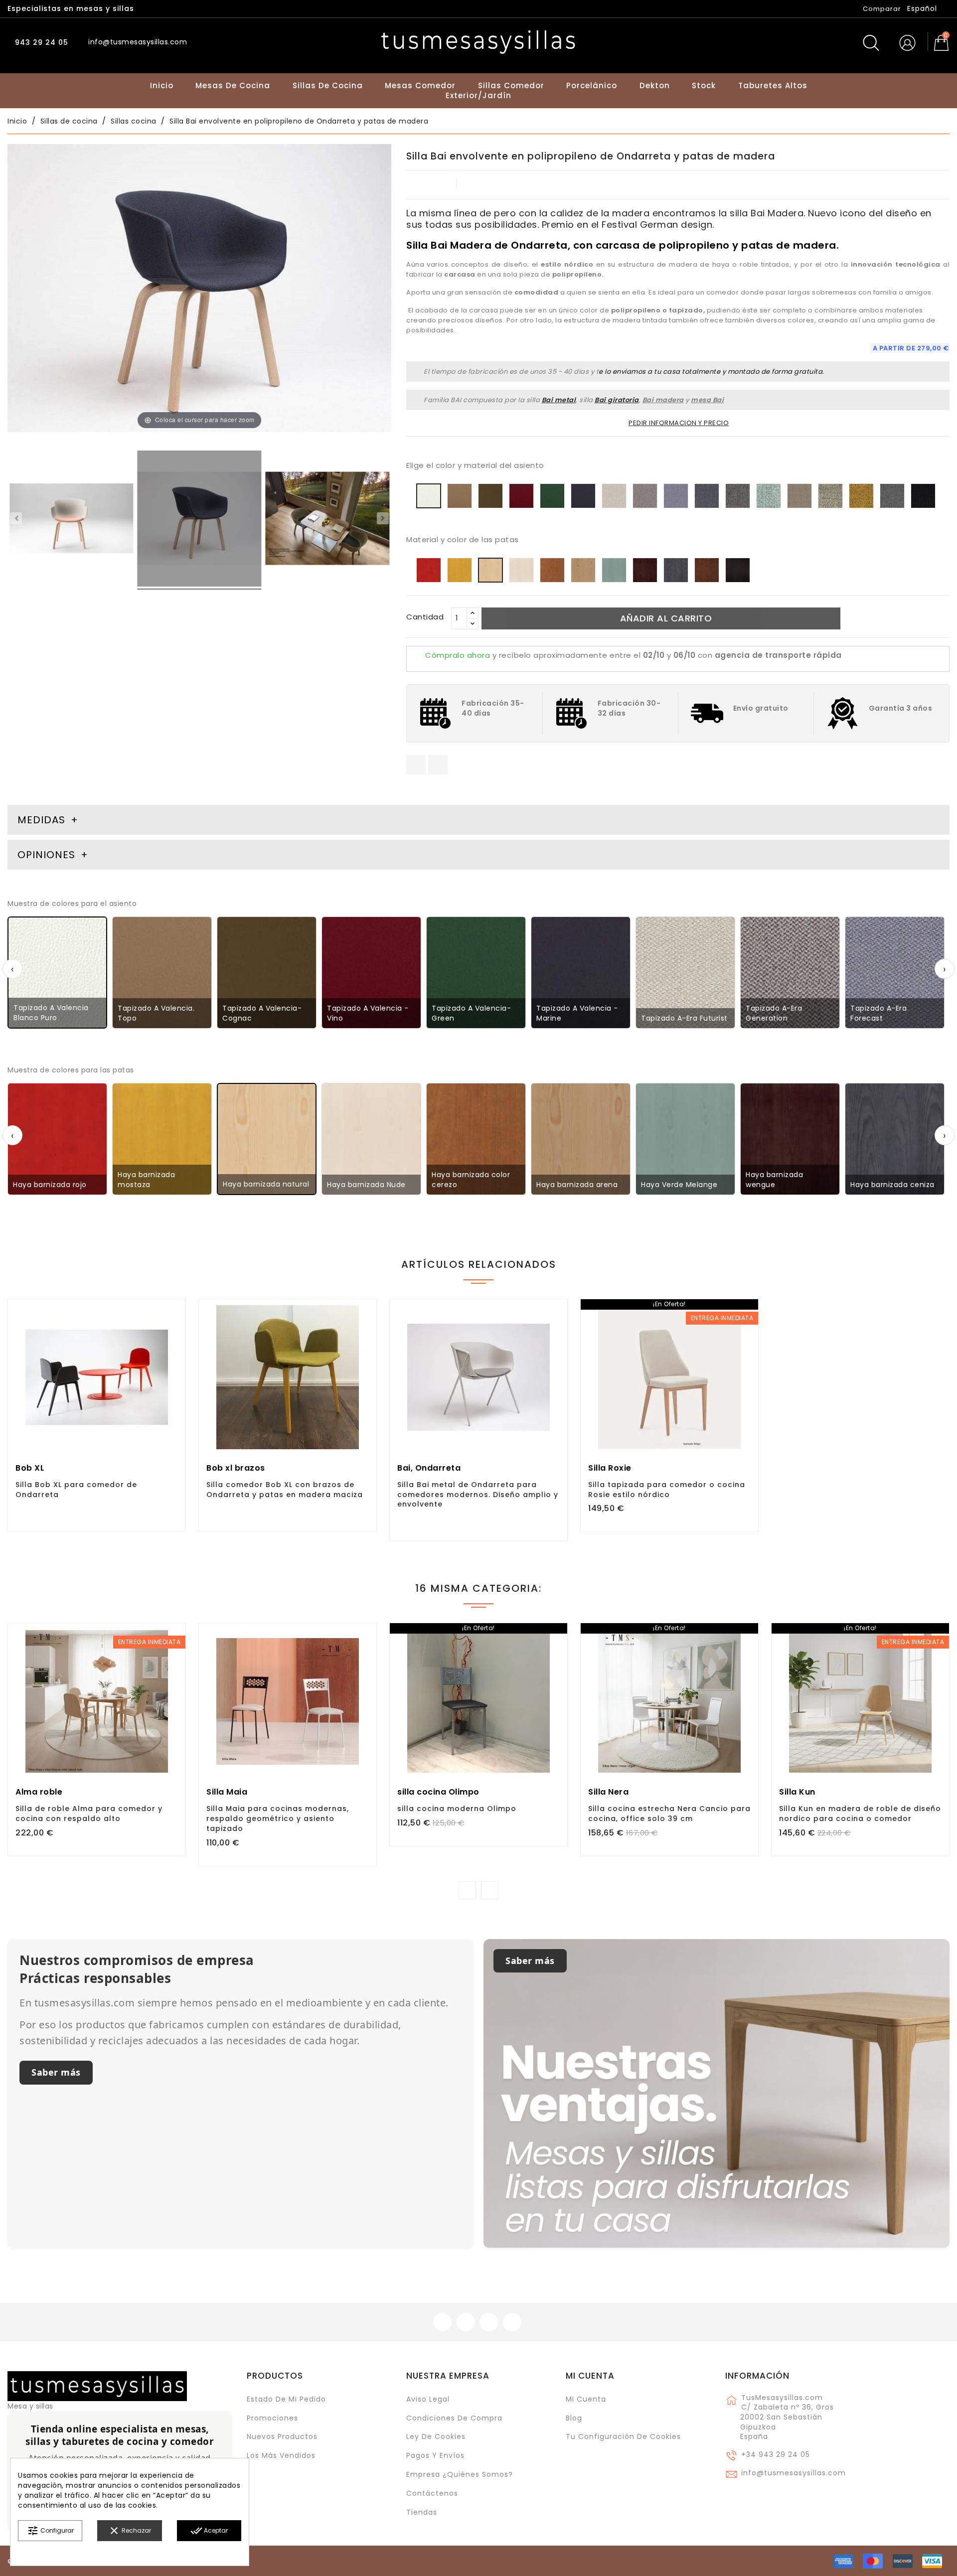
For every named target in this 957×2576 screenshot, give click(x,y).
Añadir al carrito (666, 618)
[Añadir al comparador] (97, 1406)
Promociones (272, 2418)
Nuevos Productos (282, 2436)
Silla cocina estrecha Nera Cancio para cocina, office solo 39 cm (669, 1814)
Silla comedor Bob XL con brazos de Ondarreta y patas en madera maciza (285, 1490)
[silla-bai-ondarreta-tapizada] (200, 520)
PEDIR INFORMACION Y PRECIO (679, 423)
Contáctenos (432, 2493)
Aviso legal (428, 2399)
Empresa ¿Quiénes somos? (460, 2474)
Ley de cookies (436, 2436)
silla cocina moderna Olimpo (457, 1809)
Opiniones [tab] (48, 855)
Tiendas (422, 2512)
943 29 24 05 (40, 42)
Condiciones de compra (454, 2418)
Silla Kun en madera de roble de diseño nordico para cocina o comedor (860, 1814)
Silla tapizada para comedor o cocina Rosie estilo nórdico (667, 1490)
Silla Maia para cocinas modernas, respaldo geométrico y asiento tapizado (278, 1818)
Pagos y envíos (435, 2455)
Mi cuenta (590, 2376)
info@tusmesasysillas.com (794, 2473)
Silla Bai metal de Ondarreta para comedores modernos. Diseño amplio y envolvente (478, 1495)
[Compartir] (416, 765)
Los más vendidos (281, 2455)
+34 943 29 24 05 (776, 2454)
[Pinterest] (438, 765)
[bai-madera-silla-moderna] (327, 520)
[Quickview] (119, 1404)
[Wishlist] (174, 1312)
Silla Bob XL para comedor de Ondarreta (76, 1490)
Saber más (56, 2072)
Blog (574, 2418)
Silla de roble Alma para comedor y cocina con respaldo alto (89, 1814)
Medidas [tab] (41, 820)
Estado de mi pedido (286, 2399)
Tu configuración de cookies (623, 2436)
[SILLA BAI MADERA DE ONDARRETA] (72, 520)
